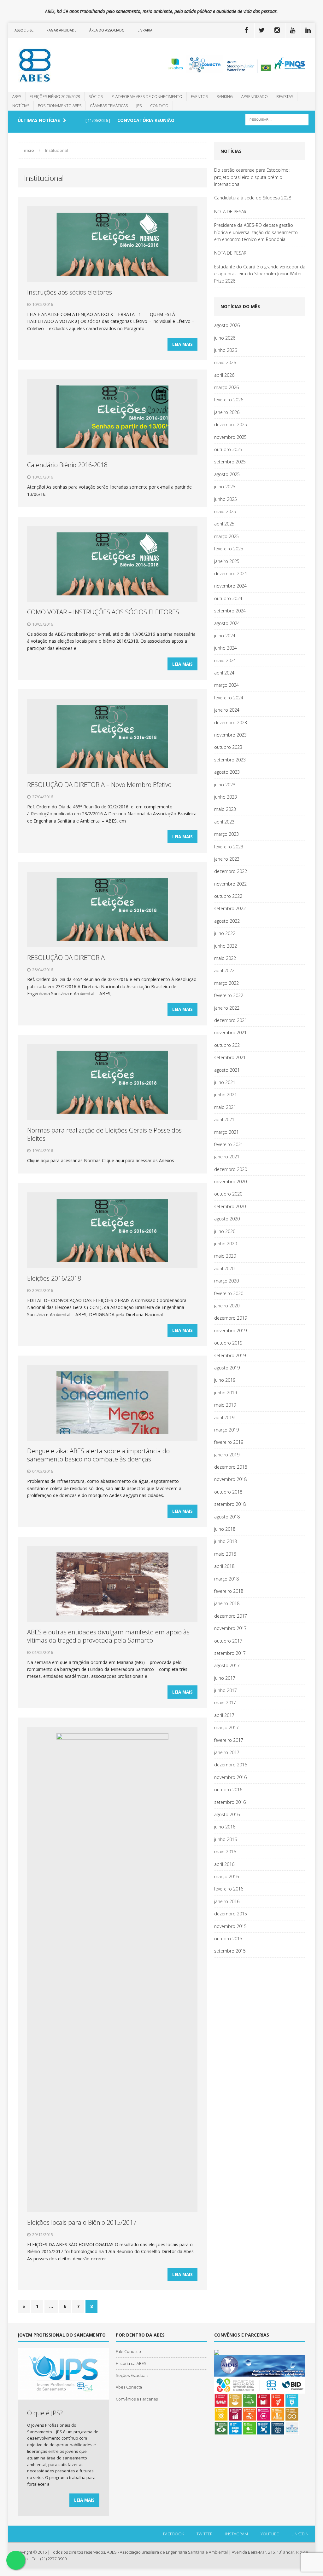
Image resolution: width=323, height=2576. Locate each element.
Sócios (96, 97)
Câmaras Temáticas (109, 106)
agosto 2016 (227, 1814)
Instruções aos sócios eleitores (70, 292)
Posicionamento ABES (60, 106)
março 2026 (226, 387)
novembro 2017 (230, 1628)
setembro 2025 (230, 462)
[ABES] (57, 65)
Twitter (205, 2534)
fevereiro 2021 (229, 1144)
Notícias (21, 106)
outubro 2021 (228, 1045)
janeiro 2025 (227, 561)
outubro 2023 (228, 747)
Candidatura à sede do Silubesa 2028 (253, 198)
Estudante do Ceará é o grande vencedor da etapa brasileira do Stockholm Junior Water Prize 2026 (260, 274)
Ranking (225, 97)
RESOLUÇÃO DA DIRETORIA (66, 958)
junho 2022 (226, 946)
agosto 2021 (227, 1070)
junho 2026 (226, 350)
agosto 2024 (227, 623)
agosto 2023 (227, 772)
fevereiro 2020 (229, 1293)
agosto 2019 (227, 1368)
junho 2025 (226, 499)
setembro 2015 (230, 1951)
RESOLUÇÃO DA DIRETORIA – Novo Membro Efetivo (99, 785)
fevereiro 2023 (229, 847)
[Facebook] (246, 30)
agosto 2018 (227, 1517)
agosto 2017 (227, 1665)
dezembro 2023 (231, 723)
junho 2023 (226, 797)
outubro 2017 (228, 1641)
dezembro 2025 (231, 425)
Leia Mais (182, 344)
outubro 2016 (228, 1790)
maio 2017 (225, 1703)
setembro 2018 (230, 1504)
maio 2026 (225, 362)
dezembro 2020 (231, 1169)
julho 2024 (225, 636)
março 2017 (226, 1727)
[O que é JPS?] (63, 2396)
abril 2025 (224, 524)
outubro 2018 (228, 1492)
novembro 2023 (230, 735)
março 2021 (226, 1132)
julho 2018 (225, 1529)
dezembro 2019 (231, 1318)
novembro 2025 (230, 437)
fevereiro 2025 (229, 549)
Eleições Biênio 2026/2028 (55, 97)
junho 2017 (226, 1690)
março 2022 (226, 983)
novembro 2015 (230, 1926)
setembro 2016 (230, 1802)
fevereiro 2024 (229, 698)
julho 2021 (225, 1082)
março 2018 (226, 1579)
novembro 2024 (230, 586)
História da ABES (131, 2363)
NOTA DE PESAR (230, 212)
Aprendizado (255, 97)
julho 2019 (225, 1380)
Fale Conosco (128, 2351)
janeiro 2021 (227, 1157)
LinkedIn (300, 2534)
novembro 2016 (230, 1777)
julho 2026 (225, 338)
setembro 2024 (230, 611)
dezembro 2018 (231, 1467)
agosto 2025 (227, 474)
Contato (159, 106)
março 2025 (226, 536)
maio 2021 (225, 1107)
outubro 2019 (228, 1343)
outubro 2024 (228, 598)
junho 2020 (226, 1244)
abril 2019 (224, 1417)
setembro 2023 (230, 760)
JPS (139, 106)
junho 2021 (226, 1095)
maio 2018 (225, 1554)
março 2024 (226, 685)
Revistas (285, 97)
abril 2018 (224, 1566)
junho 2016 (226, 1839)
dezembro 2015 (231, 1914)
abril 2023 (224, 822)
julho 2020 (225, 1231)
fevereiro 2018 (229, 1591)
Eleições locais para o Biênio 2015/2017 (82, 2222)
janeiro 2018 (227, 1603)
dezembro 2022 (231, 871)
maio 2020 (225, 1256)
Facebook (173, 2534)
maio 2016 (225, 1852)
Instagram (237, 2534)
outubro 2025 (228, 449)
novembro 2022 (230, 884)
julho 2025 (225, 487)
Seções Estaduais (132, 2375)
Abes (17, 97)
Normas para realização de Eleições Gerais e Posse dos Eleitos (104, 1134)
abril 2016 (224, 1864)
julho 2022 (225, 933)
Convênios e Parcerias (137, 2399)
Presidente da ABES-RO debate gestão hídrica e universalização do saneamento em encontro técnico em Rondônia (256, 232)
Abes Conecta (129, 2387)
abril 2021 (224, 1119)
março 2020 (226, 1281)
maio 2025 (225, 511)
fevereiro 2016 (229, 1889)
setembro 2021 (230, 1057)
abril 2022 (224, 970)
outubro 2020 (228, 1194)
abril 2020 (224, 1268)
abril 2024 (224, 673)
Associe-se (24, 30)
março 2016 (226, 1876)
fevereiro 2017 (229, 1740)
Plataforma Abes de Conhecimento (147, 97)
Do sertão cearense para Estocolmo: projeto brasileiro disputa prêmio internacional (252, 177)
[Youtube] (292, 30)
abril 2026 (224, 375)
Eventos (199, 97)
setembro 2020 (230, 1206)
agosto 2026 (227, 325)
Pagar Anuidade (61, 30)
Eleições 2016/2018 (54, 1278)
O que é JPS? (45, 2413)
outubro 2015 (228, 1939)
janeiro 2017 (227, 1752)
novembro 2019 (230, 1331)
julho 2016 (225, 1827)
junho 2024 (226, 648)
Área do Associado (107, 30)
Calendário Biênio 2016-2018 (67, 465)
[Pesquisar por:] (277, 119)
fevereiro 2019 (229, 1442)
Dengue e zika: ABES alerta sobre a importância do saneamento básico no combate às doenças (98, 1455)
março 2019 (226, 1430)
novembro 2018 (230, 1479)
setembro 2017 (230, 1653)
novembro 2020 (230, 1182)
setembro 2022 (230, 908)
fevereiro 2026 (229, 400)
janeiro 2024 (227, 710)
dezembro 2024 (231, 574)
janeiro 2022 (227, 1008)
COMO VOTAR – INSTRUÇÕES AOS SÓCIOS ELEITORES (103, 612)
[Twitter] (261, 30)
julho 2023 (225, 785)
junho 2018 (226, 1541)
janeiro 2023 (227, 859)
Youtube (270, 2534)
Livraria (145, 30)
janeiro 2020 (227, 1306)
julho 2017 (225, 1678)
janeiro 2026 (227, 412)
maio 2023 (225, 809)
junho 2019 (226, 1393)
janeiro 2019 (227, 1455)
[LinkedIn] (308, 30)
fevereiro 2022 (229, 995)
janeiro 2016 (227, 1901)
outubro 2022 (228, 896)
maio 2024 (225, 660)
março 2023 (226, 834)
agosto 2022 (227, 921)
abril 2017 (224, 1715)
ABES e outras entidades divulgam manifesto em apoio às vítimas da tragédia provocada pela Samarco (108, 1636)
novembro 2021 (230, 1033)
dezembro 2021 (231, 1020)
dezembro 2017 (231, 1616)
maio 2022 (225, 958)
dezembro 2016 (231, 1765)
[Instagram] (277, 30)
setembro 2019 (230, 1355)
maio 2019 (225, 1405)
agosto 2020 (227, 1219)
